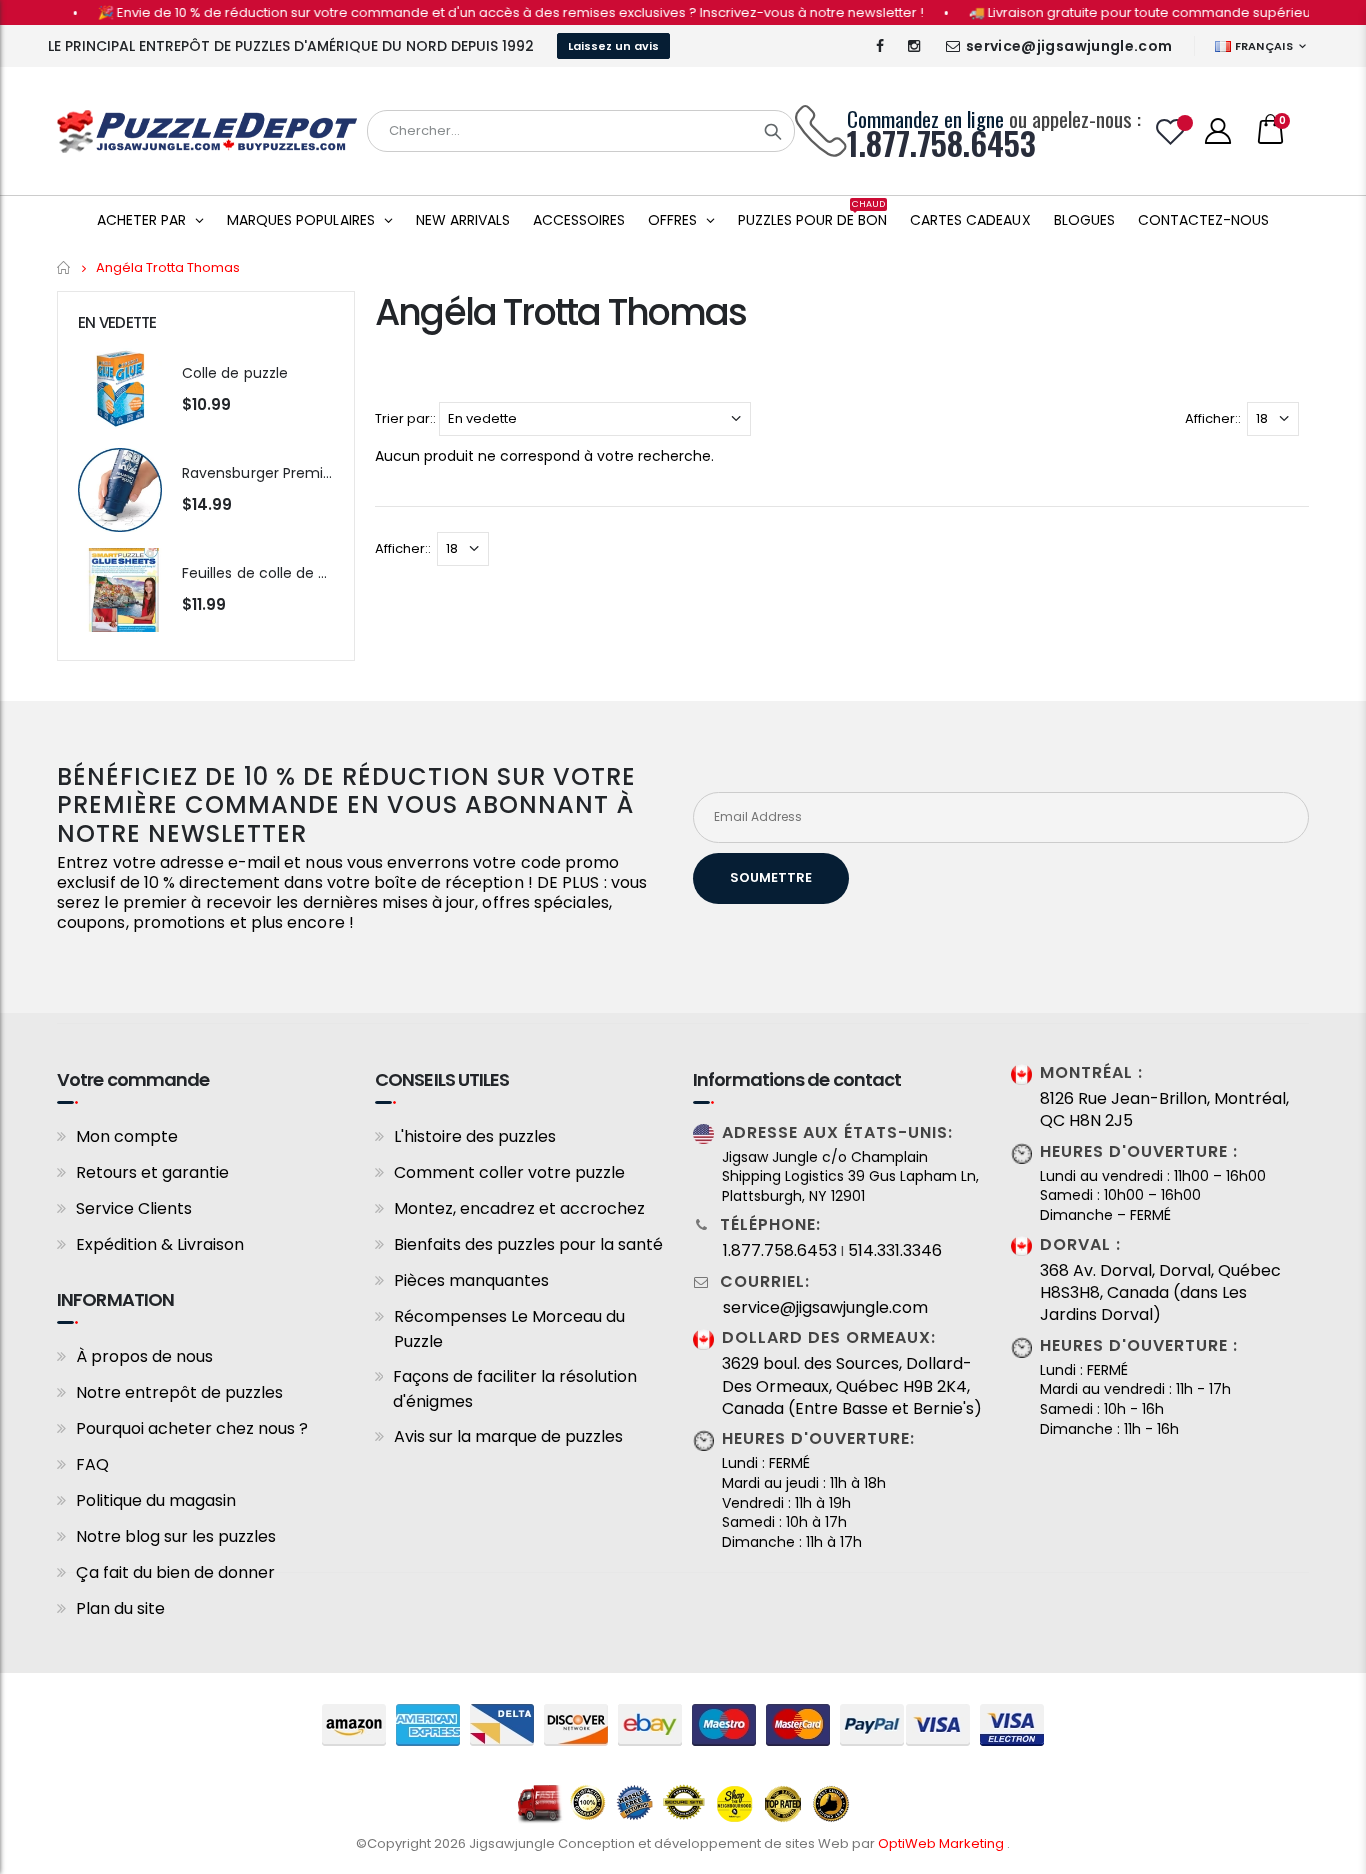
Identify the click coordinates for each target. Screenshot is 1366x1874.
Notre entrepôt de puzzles (179, 1392)
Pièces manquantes (471, 1280)
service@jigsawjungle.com (1069, 46)
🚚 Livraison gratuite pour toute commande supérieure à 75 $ (1141, 12)
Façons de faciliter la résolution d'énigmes (515, 1389)
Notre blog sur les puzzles (176, 1536)
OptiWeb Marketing (942, 1843)
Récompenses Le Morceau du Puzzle (509, 1329)
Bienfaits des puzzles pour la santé (528, 1244)
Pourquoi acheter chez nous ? (192, 1428)
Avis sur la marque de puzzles (508, 1436)
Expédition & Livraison (160, 1244)
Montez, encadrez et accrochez (519, 1208)
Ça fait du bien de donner (175, 1572)
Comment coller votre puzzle (509, 1172)
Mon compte (127, 1136)
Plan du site (120, 1608)
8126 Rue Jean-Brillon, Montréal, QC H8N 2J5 (1164, 1110)
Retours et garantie (152, 1172)
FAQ (92, 1464)
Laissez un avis (613, 46)
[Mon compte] (1218, 131)
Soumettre (771, 877)
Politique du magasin (156, 1500)
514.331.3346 (895, 1251)
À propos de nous (144, 1356)
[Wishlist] (1171, 131)
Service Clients (134, 1208)
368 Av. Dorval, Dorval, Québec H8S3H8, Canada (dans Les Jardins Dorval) (1160, 1293)
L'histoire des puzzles (475, 1136)
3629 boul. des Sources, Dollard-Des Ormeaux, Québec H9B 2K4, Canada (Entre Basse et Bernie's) (852, 1386)
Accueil (64, 267)
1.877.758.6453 (780, 1251)
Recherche (773, 131)
